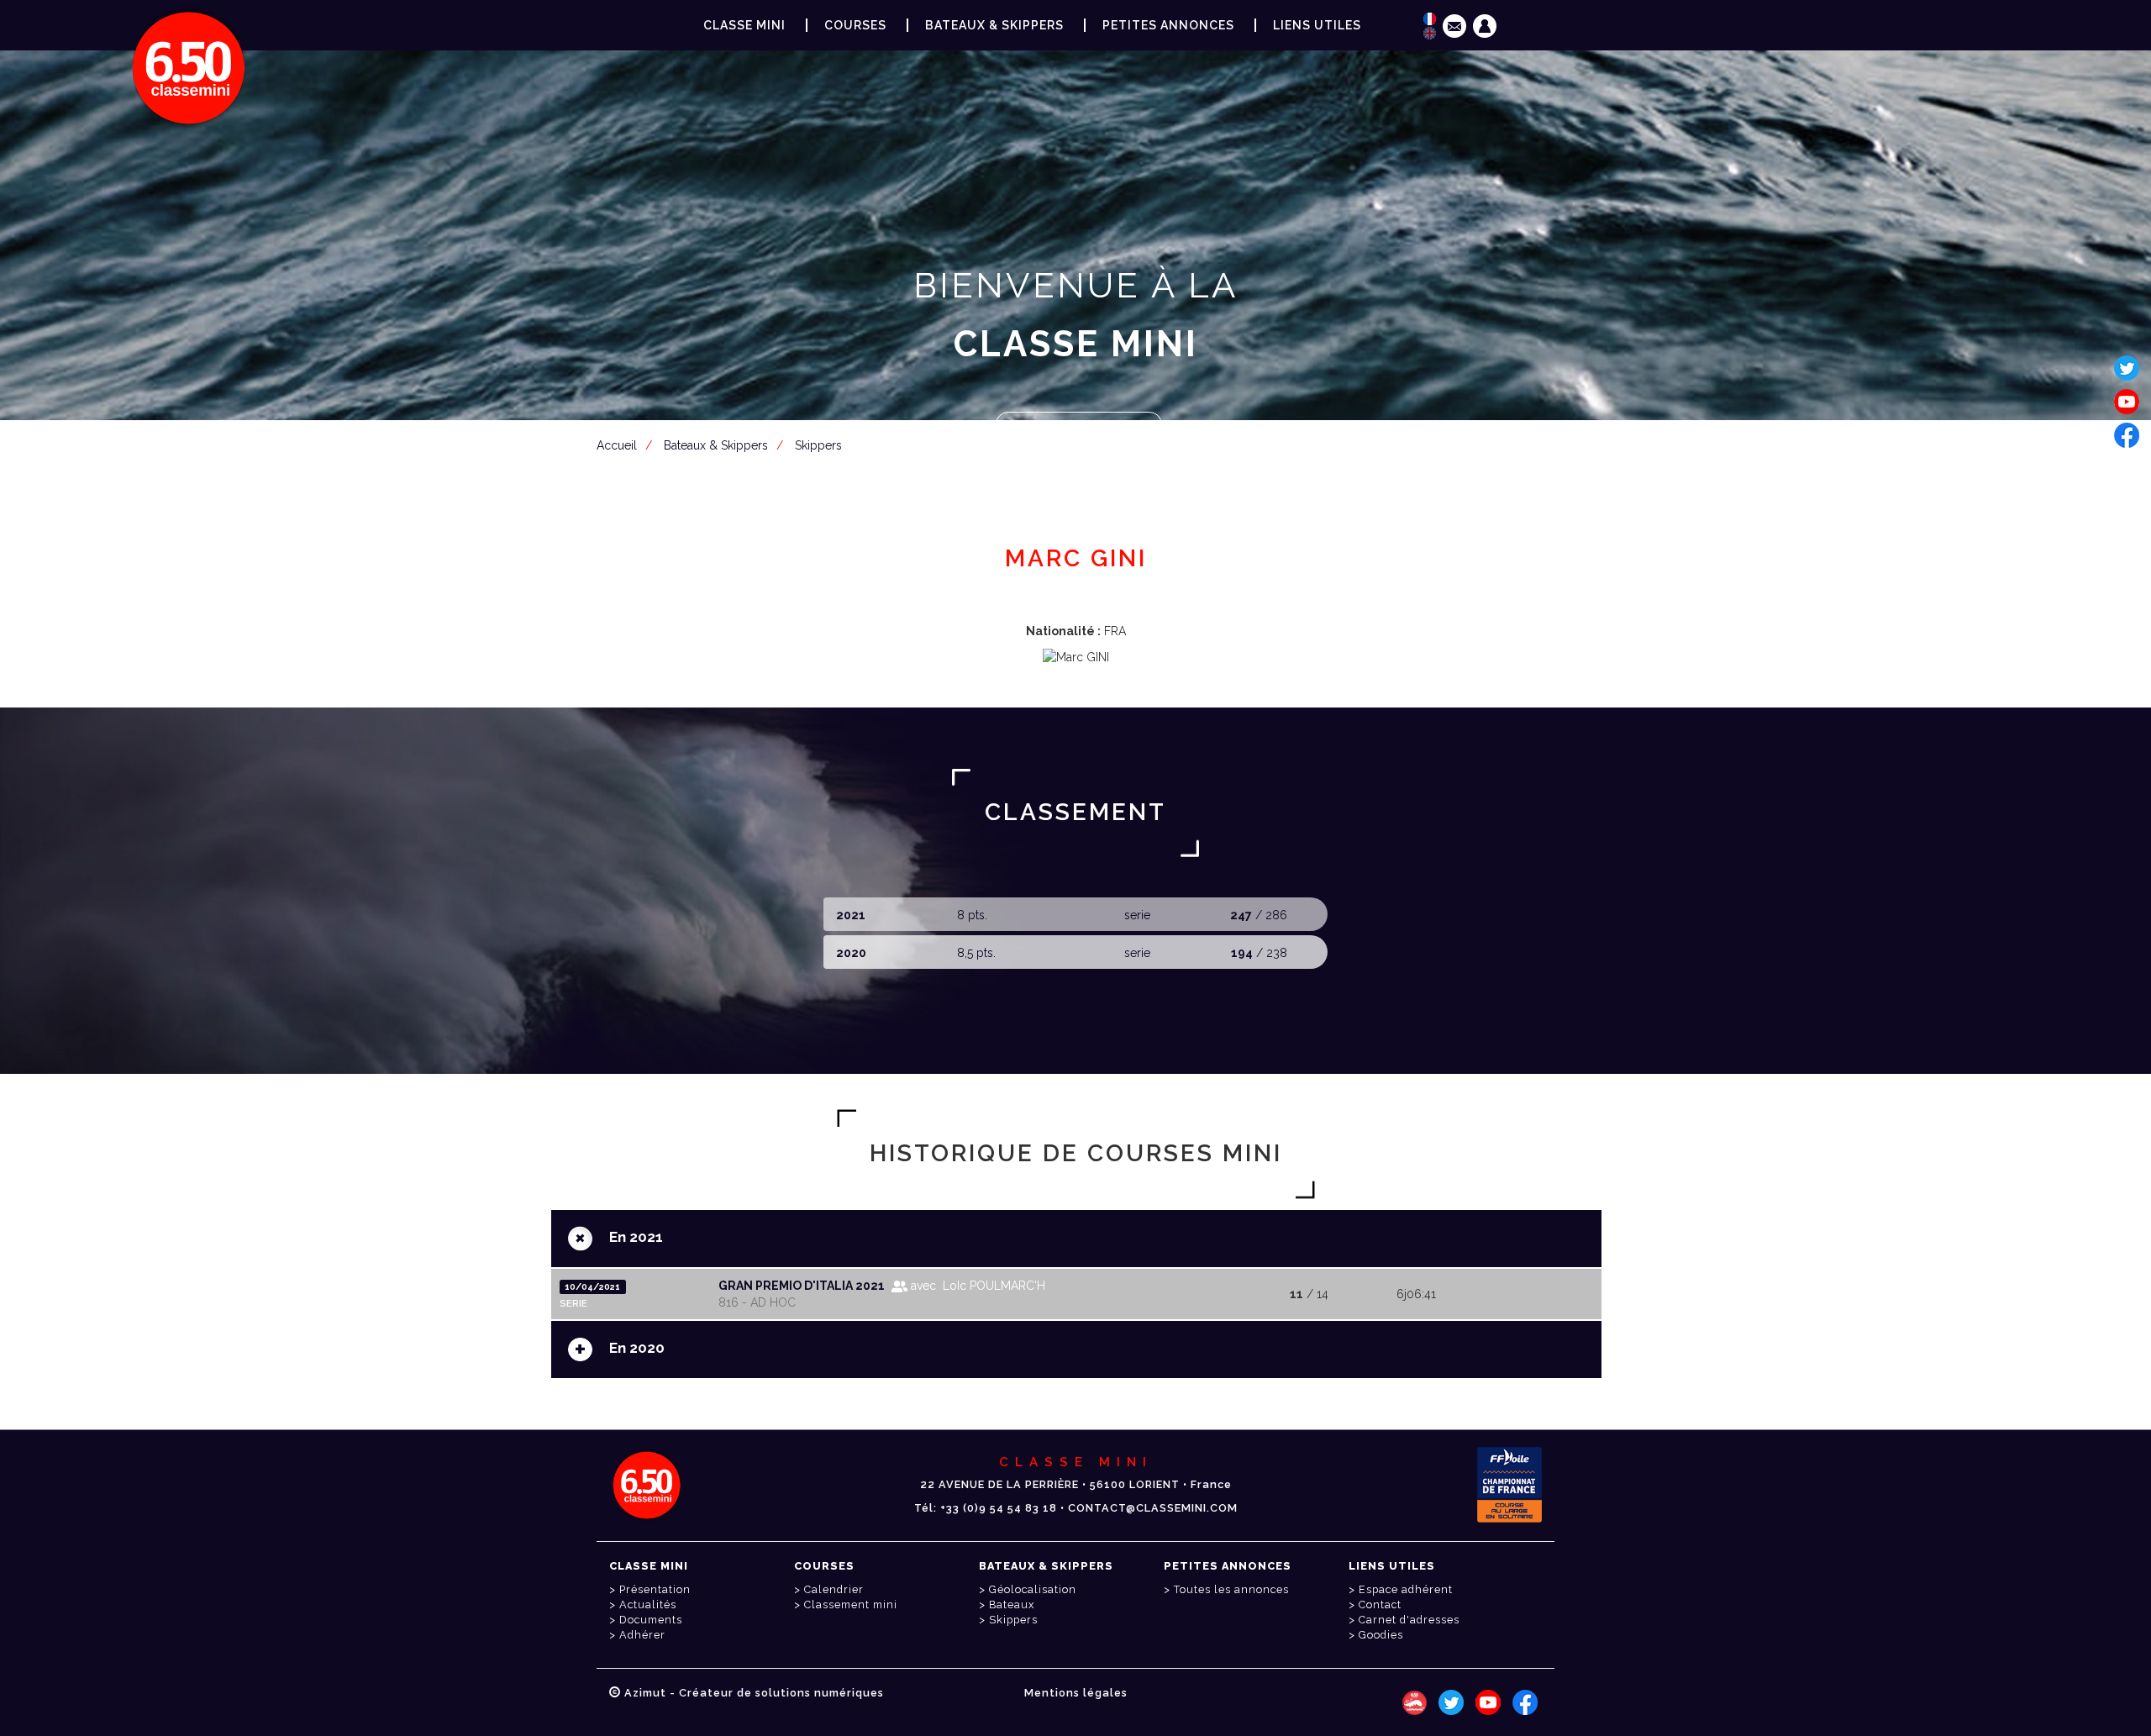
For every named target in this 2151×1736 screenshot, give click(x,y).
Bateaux (1012, 1604)
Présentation (655, 1589)
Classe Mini (744, 25)
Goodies (1381, 1635)
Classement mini (851, 1604)
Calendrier (834, 1589)
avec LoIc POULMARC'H (976, 1286)
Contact (1380, 1604)
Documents (651, 1620)
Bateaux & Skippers (994, 25)
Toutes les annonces (1231, 1589)
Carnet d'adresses (1409, 1620)
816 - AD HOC (757, 1302)
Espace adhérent (1079, 426)
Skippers (1013, 1620)
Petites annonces (1168, 25)
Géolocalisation (1033, 1589)
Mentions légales (1076, 1693)
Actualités (648, 1604)
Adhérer (642, 1635)
